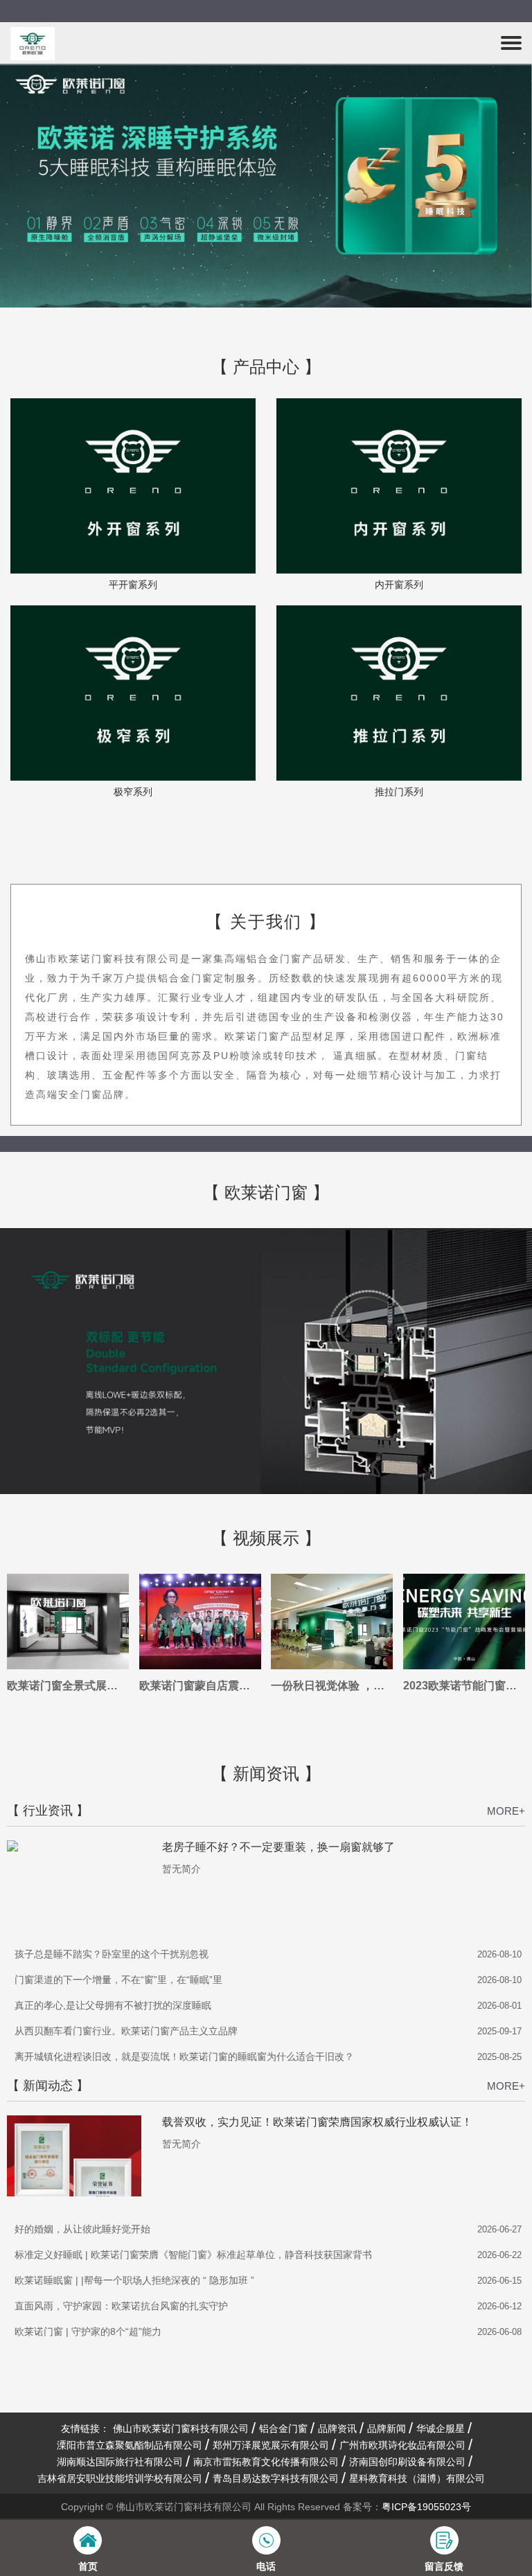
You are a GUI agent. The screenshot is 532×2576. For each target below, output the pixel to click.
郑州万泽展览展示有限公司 (271, 2445)
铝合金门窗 (283, 2428)
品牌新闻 (387, 2428)
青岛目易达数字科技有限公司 (276, 2478)
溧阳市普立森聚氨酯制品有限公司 (130, 2445)
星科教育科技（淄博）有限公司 (417, 2478)
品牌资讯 (337, 2428)
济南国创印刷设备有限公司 (407, 2462)
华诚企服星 (441, 2428)
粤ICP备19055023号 (426, 2507)
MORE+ (506, 1811)
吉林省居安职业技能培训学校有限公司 (120, 2478)
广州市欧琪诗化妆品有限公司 (402, 2445)
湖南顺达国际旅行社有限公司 (120, 2462)
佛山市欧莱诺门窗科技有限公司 (181, 2428)
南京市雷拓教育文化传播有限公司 (266, 2462)
